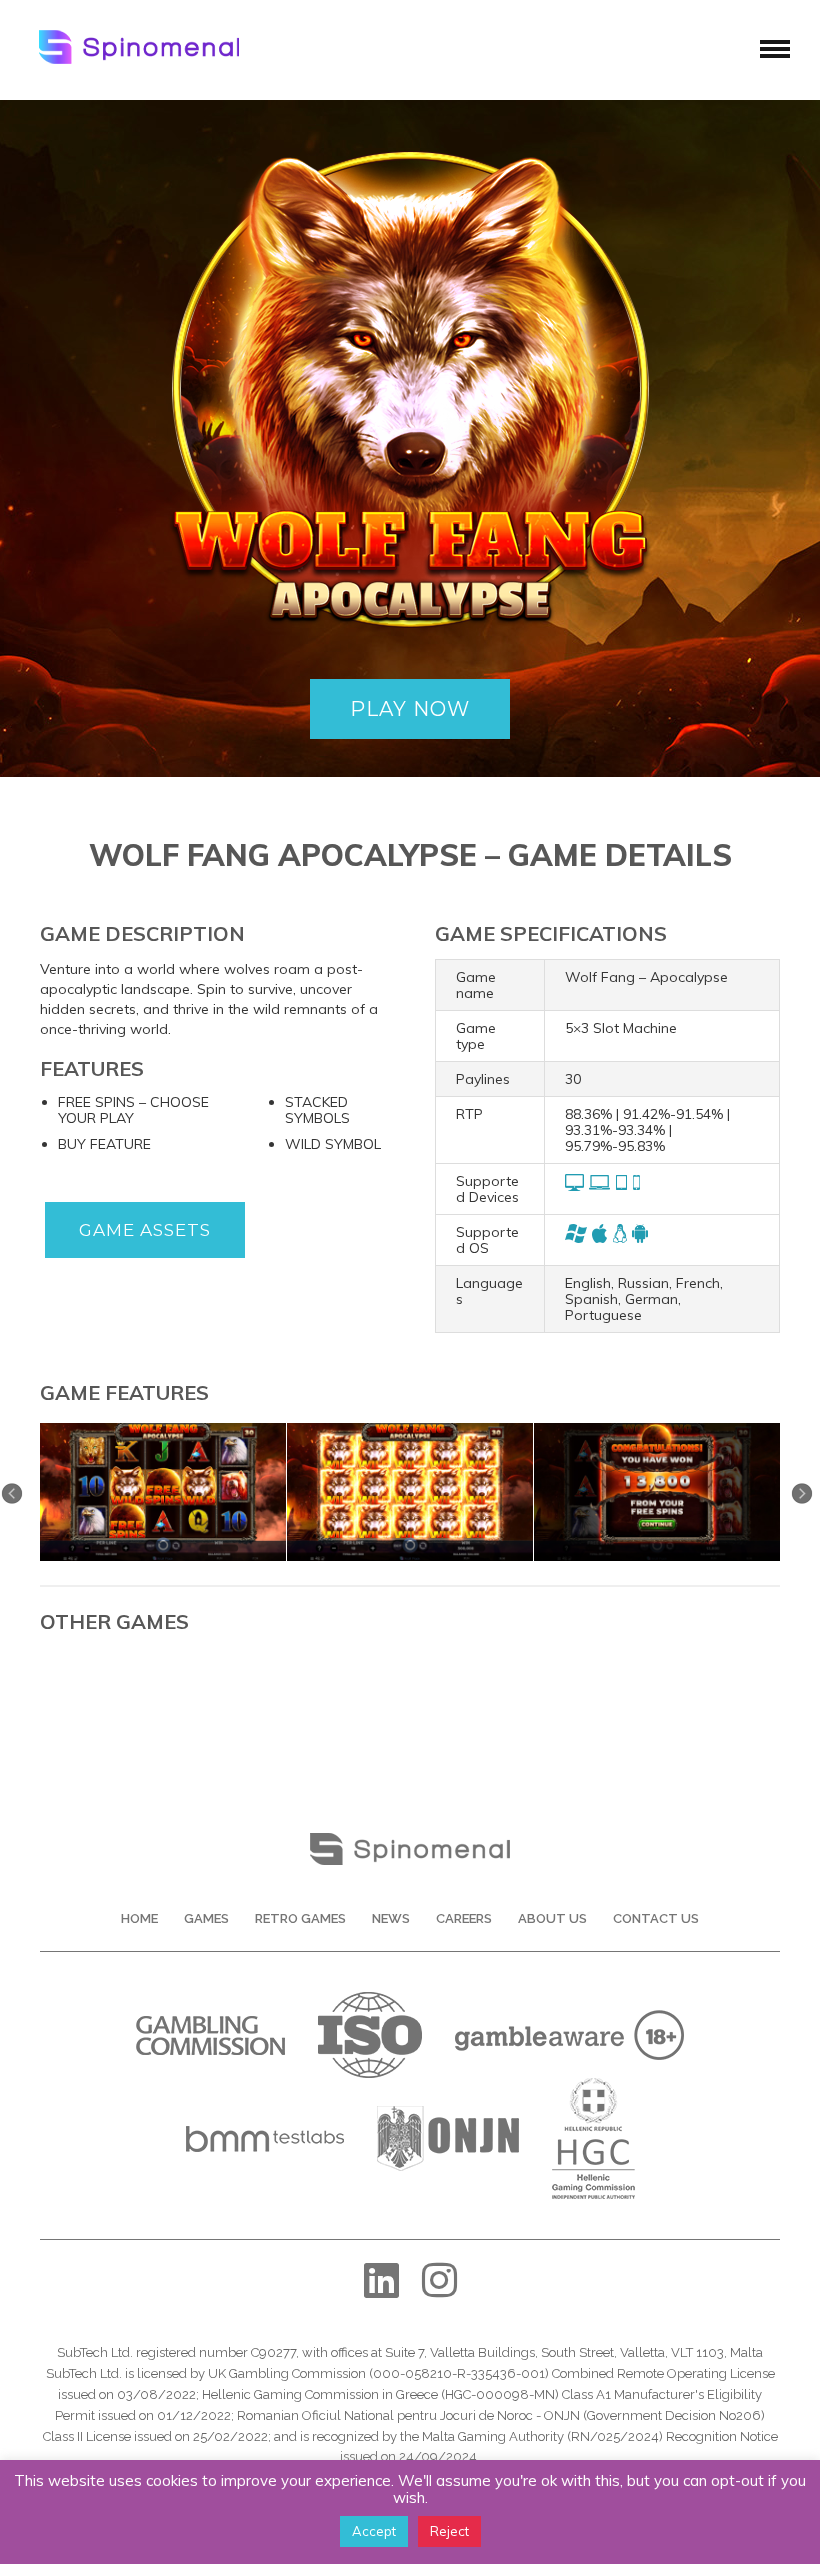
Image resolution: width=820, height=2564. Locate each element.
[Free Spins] (657, 1430)
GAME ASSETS (145, 1230)
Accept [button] (374, 2531)
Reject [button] (449, 2531)
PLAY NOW (410, 709)
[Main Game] (163, 1430)
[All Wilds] (410, 1430)
